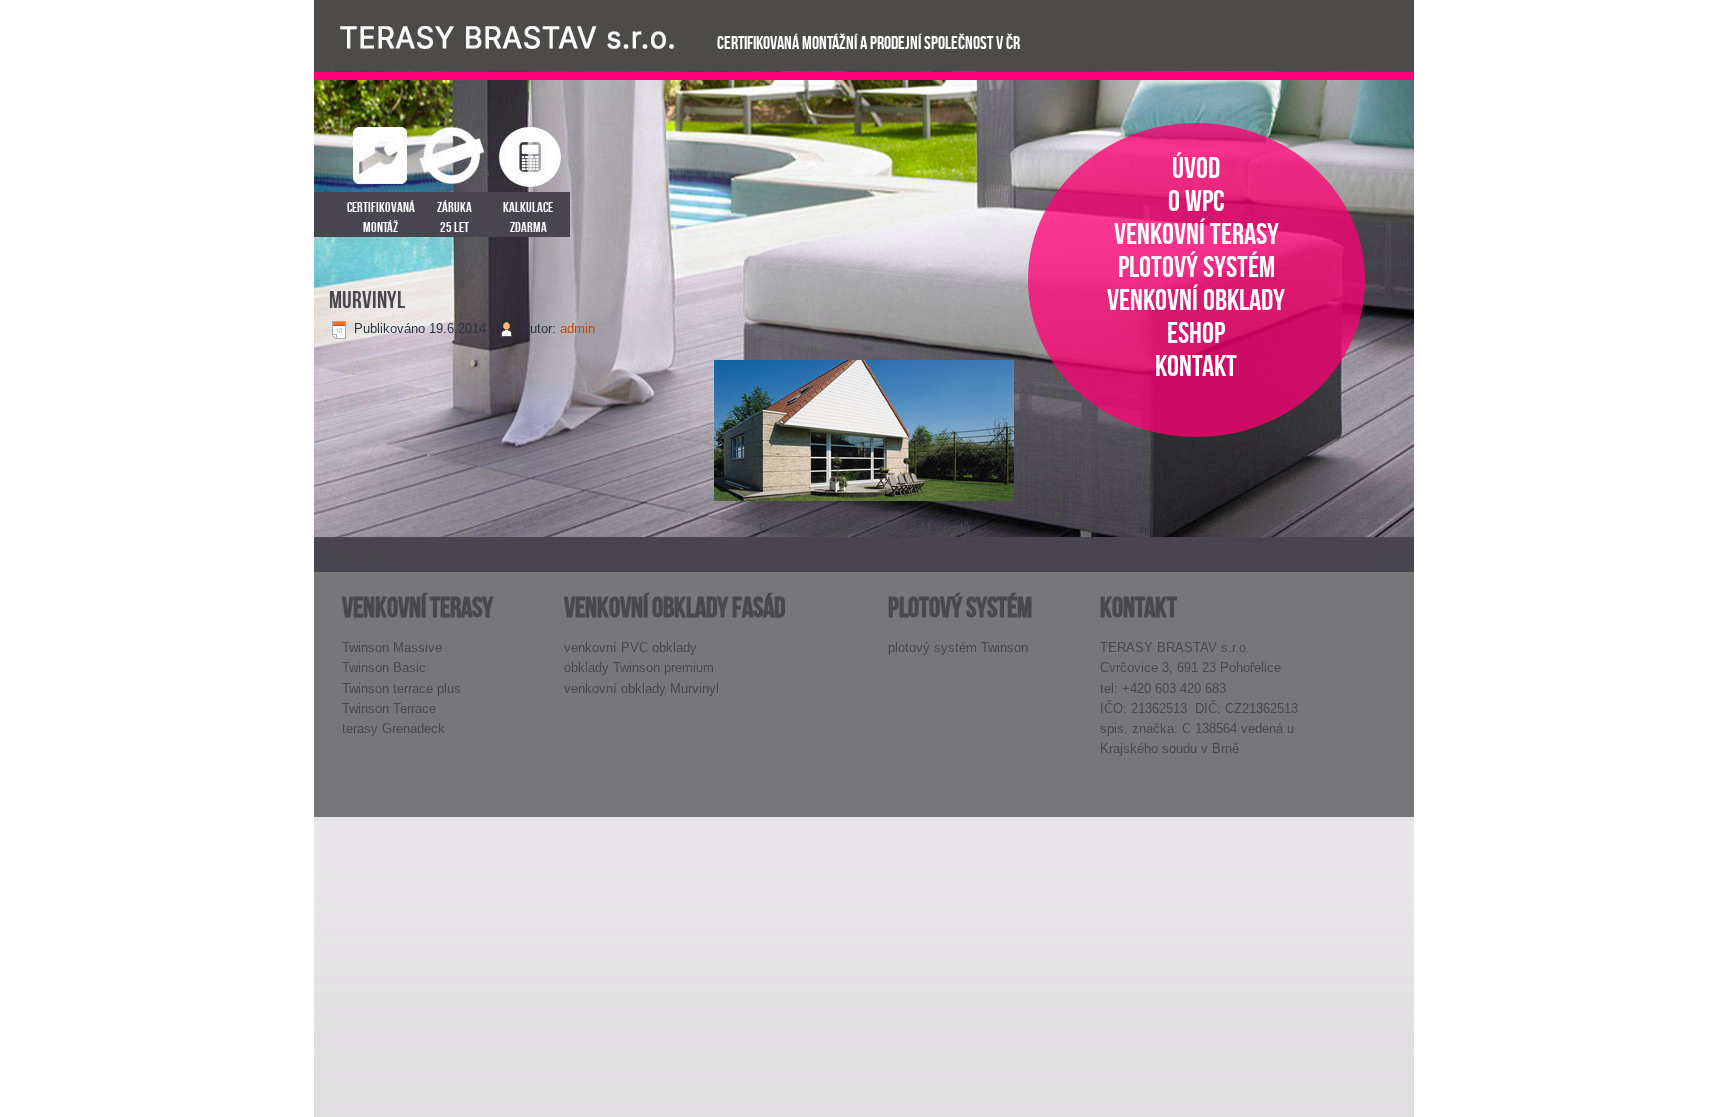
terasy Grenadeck (393, 728)
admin (577, 328)
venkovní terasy (1196, 233)
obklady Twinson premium (639, 667)
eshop (1196, 332)
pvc (1398, 557)
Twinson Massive (392, 647)
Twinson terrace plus (401, 688)
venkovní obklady (1196, 299)
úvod (1196, 167)
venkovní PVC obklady (630, 647)
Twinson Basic (384, 667)
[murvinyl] (864, 503)
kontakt (1196, 365)
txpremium (349, 557)
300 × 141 (903, 528)
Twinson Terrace (389, 708)
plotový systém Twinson (958, 647)
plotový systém (1196, 266)
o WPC (1196, 200)
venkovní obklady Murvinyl (641, 688)
